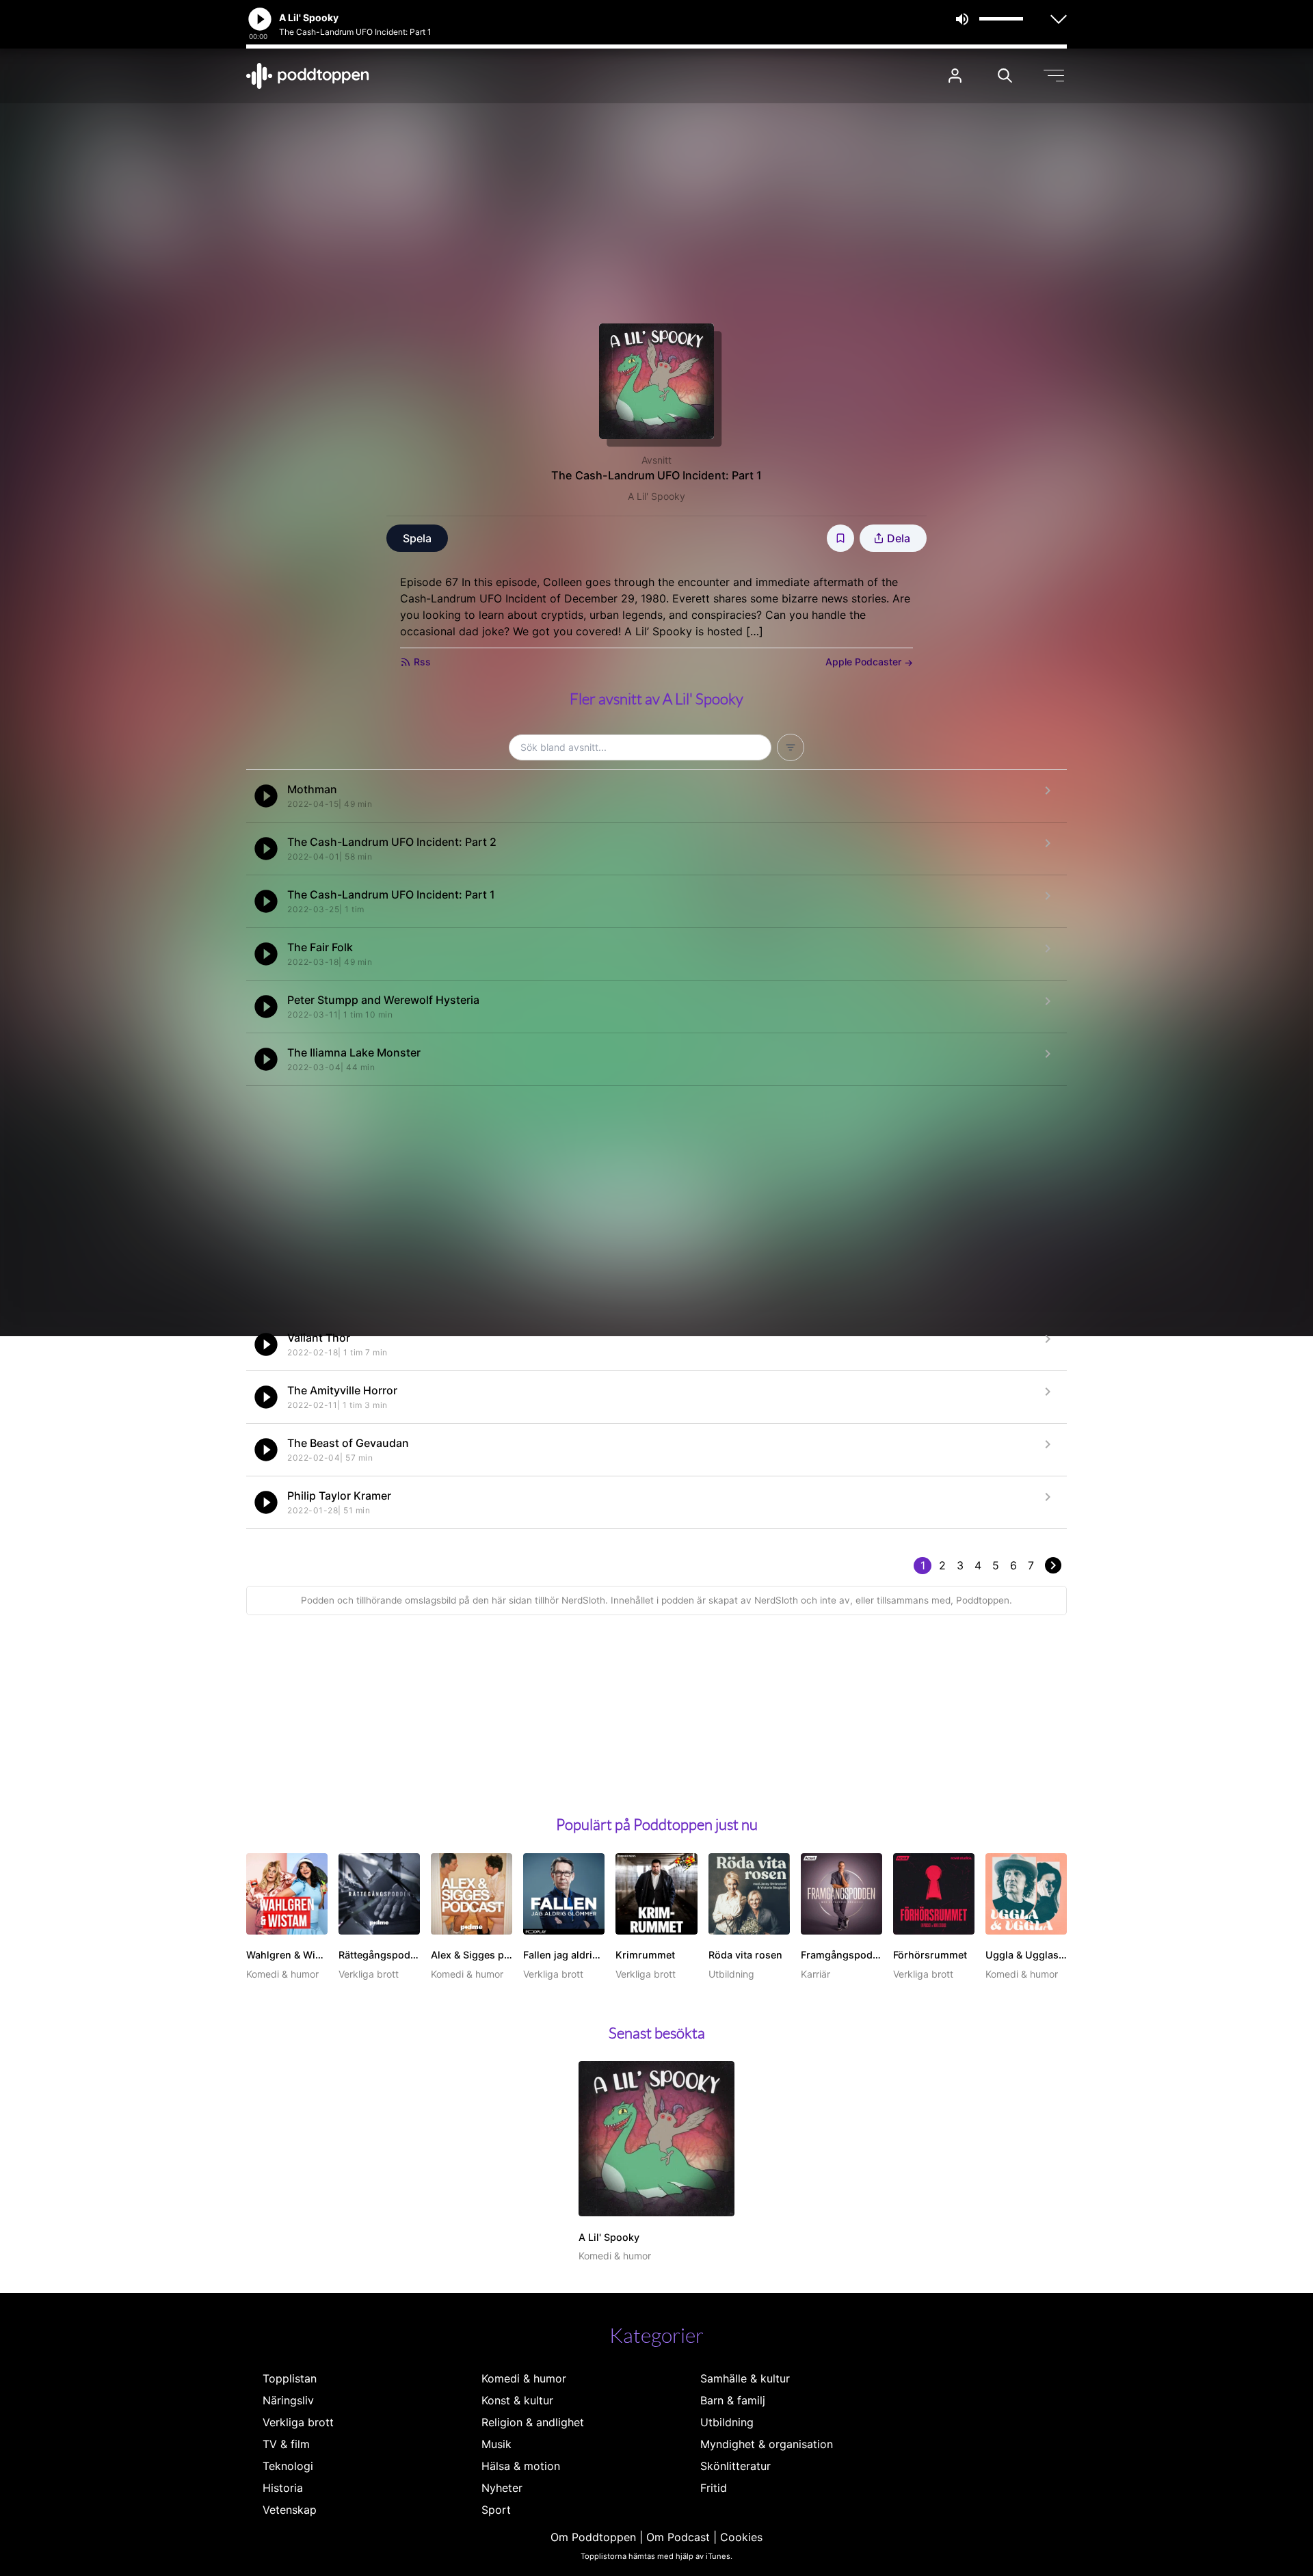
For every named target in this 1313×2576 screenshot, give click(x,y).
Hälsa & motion (521, 2466)
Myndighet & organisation (767, 2444)
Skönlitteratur (735, 2466)
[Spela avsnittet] (266, 796)
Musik (496, 2444)
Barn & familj (733, 2400)
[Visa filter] (791, 747)
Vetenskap (290, 2510)
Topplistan (290, 2378)
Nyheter (502, 2488)
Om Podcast (678, 2537)
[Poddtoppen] (308, 76)
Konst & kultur (517, 2400)
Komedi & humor (524, 2378)
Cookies (741, 2537)
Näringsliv (288, 2400)
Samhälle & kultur (745, 2378)
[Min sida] (955, 76)
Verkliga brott (298, 2422)
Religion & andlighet (533, 2422)
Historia (283, 2488)
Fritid (714, 2488)
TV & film (286, 2444)
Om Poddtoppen (593, 2537)
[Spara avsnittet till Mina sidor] (840, 538)
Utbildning (727, 2422)
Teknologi (288, 2466)
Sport (496, 2510)
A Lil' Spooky (656, 496)
